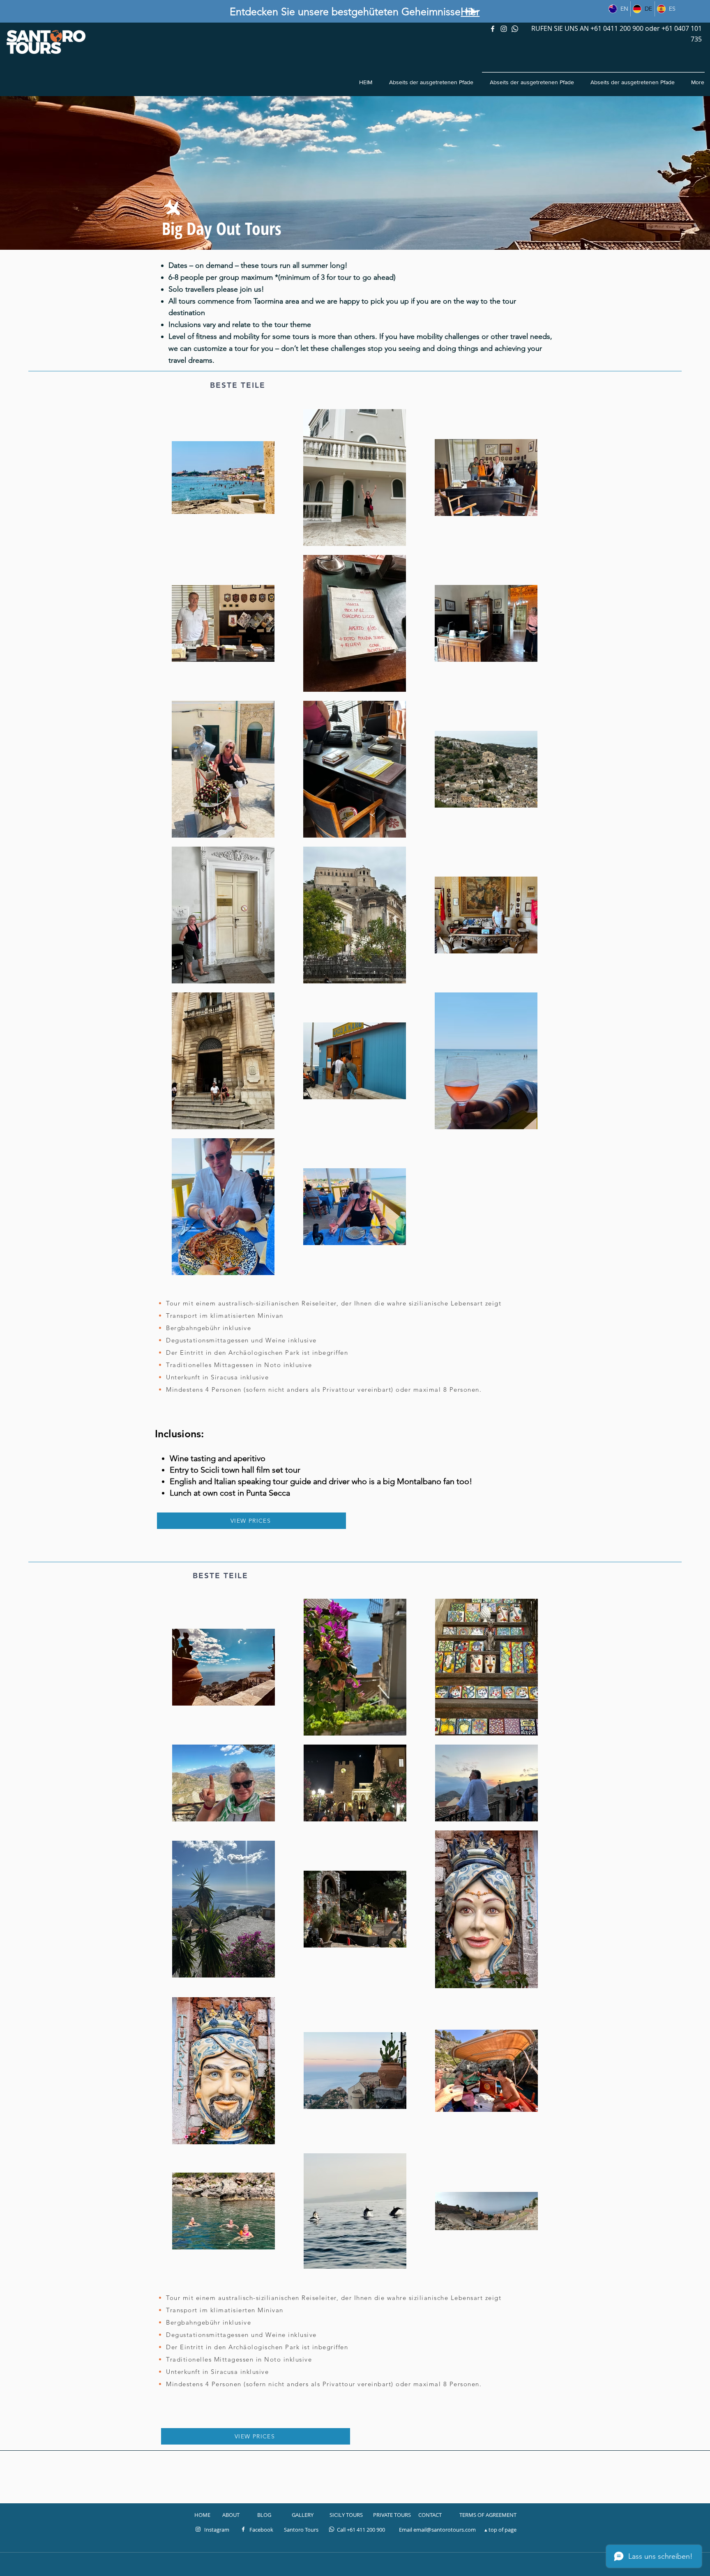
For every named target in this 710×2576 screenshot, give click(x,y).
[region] (472, 12)
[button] (251, 1521)
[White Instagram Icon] (504, 29)
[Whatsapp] (515, 29)
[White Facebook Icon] (243, 2529)
